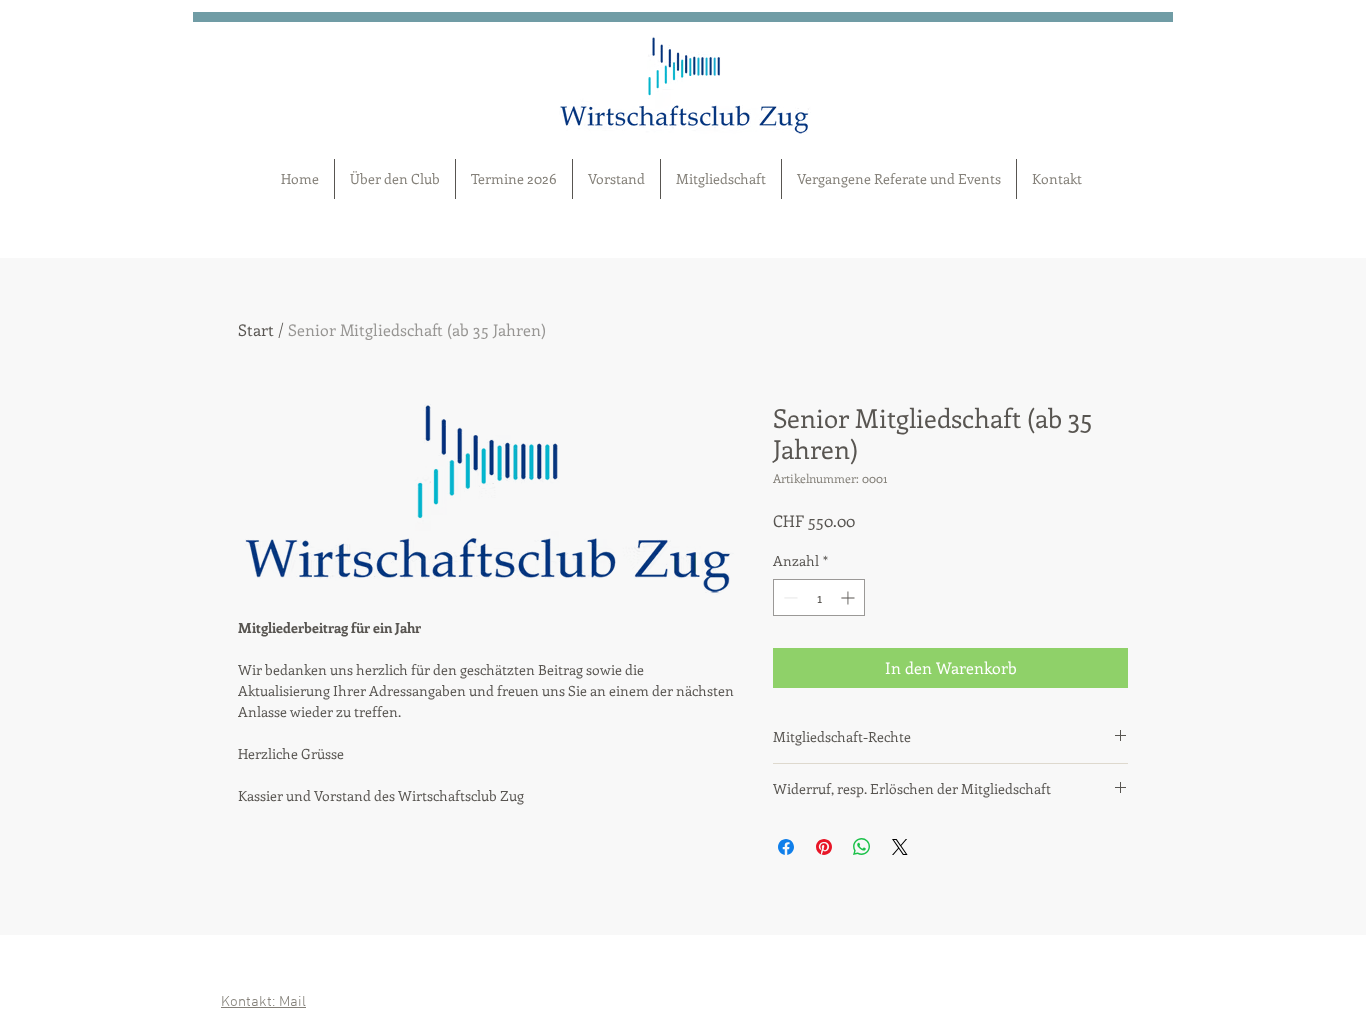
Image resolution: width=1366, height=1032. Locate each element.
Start (256, 329)
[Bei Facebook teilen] (786, 847)
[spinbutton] (819, 597)
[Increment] (849, 597)
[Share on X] (900, 847)
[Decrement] (788, 597)
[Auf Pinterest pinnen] (824, 847)
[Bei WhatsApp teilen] (862, 847)
